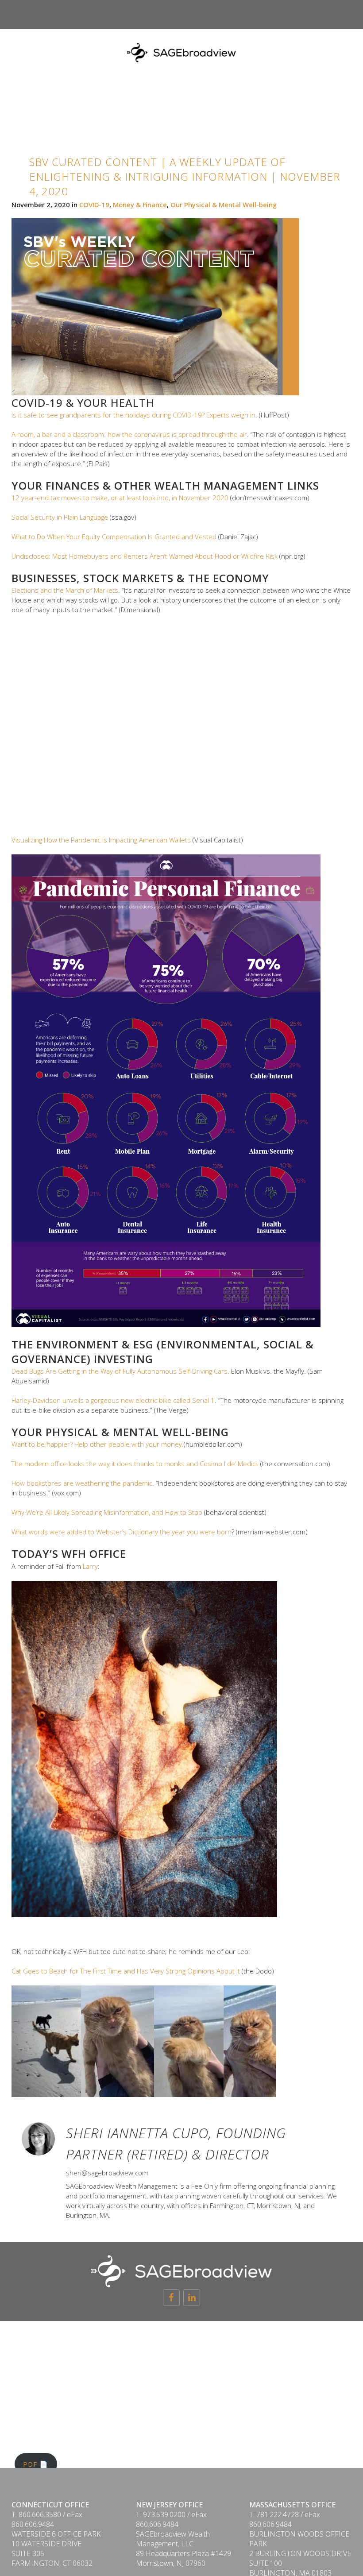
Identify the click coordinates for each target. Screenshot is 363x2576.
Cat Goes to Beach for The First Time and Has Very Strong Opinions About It (126, 1971)
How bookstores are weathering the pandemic (82, 1483)
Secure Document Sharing (232, 36)
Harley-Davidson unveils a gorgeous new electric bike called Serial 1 (113, 1400)
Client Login (321, 36)
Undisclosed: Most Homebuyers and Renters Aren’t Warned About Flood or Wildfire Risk (145, 556)
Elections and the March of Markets (65, 590)
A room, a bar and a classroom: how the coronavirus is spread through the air (129, 434)
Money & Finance (140, 205)
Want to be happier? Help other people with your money (97, 1444)
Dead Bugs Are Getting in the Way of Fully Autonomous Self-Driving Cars (120, 1371)
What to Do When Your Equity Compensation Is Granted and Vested (114, 537)
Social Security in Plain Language (60, 517)
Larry (90, 1566)
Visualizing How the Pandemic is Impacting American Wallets (101, 840)
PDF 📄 (36, 2464)
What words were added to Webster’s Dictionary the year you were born (122, 1532)
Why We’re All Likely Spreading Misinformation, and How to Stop (107, 1512)
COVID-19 (94, 205)
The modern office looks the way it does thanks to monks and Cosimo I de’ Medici (134, 1464)
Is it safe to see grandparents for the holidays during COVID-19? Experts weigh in (133, 415)
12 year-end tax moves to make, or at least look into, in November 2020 (120, 498)
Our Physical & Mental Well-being (224, 205)
